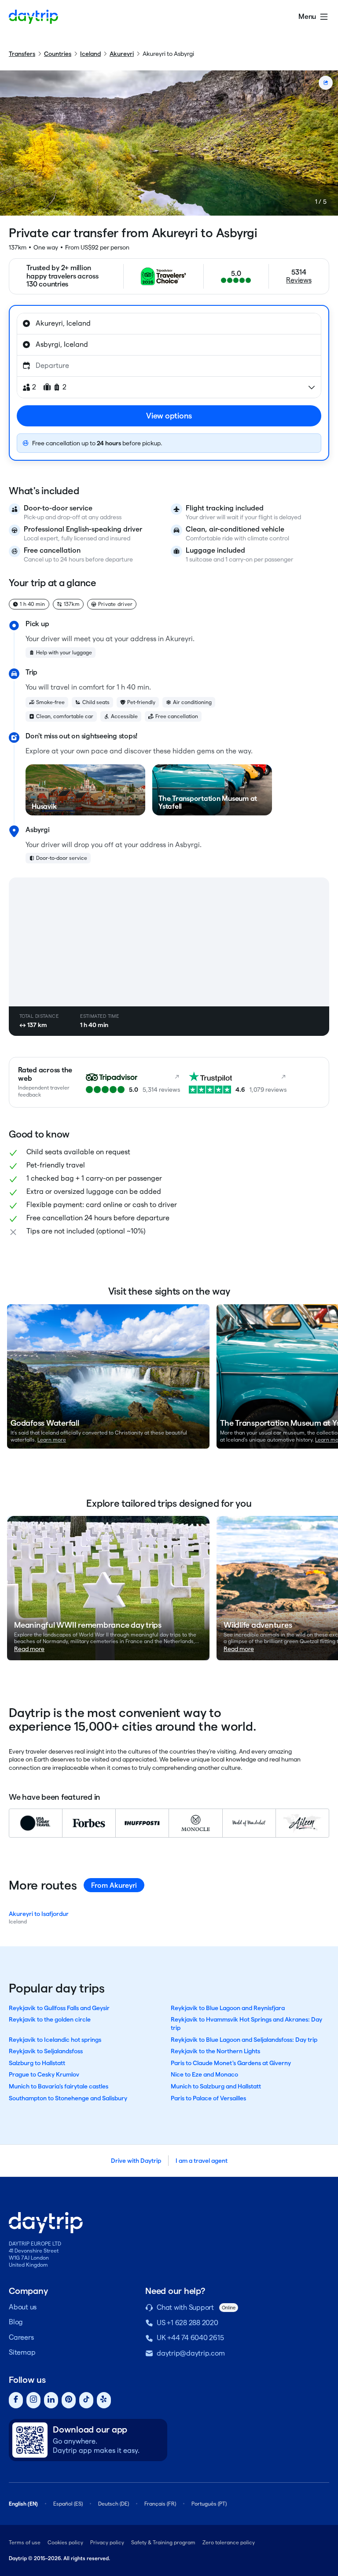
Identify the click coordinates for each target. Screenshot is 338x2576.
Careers (21, 2337)
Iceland (90, 54)
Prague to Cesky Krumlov (44, 2074)
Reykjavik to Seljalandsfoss (46, 2051)
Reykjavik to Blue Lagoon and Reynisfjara (228, 2008)
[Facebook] (16, 2400)
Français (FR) (160, 2504)
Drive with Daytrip (136, 2161)
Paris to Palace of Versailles (208, 2098)
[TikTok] (86, 2400)
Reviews (299, 280)
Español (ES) (68, 2504)
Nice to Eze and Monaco (204, 2074)
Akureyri (122, 54)
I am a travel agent (202, 2161)
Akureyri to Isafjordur (39, 1914)
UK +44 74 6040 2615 (190, 2338)
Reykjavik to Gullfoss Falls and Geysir (59, 2008)
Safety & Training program (163, 2542)
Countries (58, 54)
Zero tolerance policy (229, 2542)
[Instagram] (33, 2400)
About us (23, 2307)
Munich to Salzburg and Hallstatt (216, 2086)
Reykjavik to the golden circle (50, 2019)
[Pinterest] (69, 2400)
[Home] (33, 17)
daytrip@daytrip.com (191, 2353)
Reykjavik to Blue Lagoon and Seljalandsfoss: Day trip (244, 2040)
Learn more (52, 1440)
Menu (307, 17)
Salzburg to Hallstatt (37, 2063)
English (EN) (23, 2504)
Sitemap (22, 2352)
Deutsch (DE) (114, 2504)
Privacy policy (107, 2542)
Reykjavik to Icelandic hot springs (55, 2040)
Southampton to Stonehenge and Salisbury (68, 2098)
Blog (16, 2322)
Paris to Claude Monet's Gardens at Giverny (231, 2063)
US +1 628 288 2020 (187, 2323)
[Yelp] (104, 2400)
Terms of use (25, 2542)
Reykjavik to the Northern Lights (215, 2051)
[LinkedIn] (51, 2400)
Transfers (22, 54)
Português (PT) (209, 2504)
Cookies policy (65, 2542)
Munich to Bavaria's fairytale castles (59, 2086)
